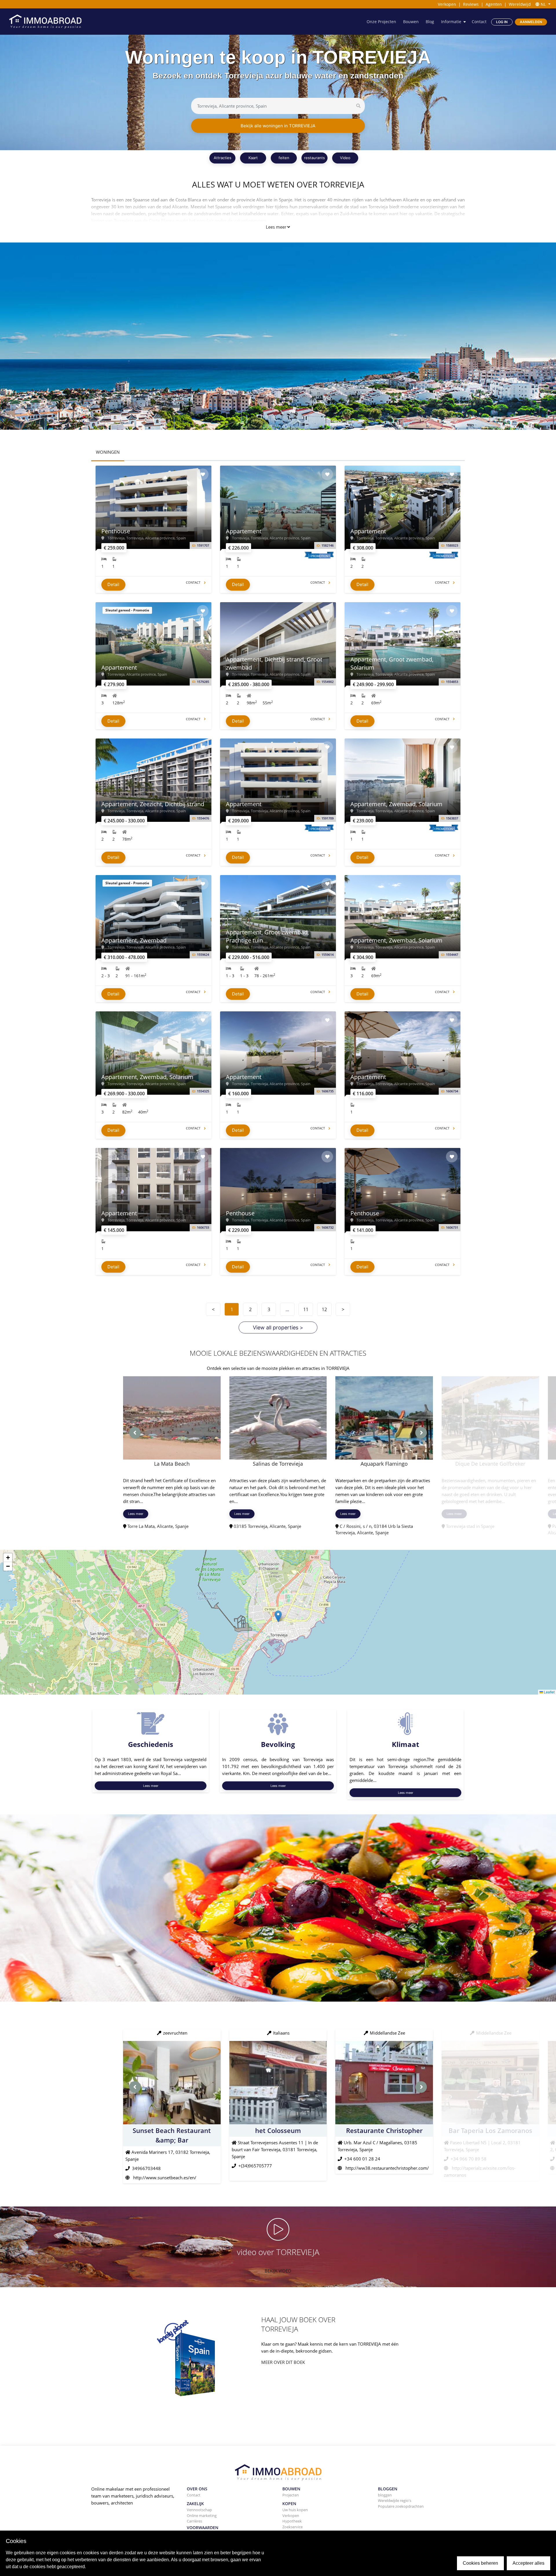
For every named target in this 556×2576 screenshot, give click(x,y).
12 (324, 1309)
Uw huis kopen (295, 2510)
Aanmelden (531, 22)
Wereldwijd (520, 4)
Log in (502, 22)
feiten (284, 158)
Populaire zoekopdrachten (401, 2506)
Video (345, 158)
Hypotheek (292, 2521)
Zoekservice (292, 2527)
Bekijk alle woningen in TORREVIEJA (278, 126)
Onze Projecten (381, 22)
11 (306, 1309)
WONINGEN (108, 452)
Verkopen (447, 4)
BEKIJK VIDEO (278, 2271)
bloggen (385, 2495)
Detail (113, 584)
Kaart (253, 158)
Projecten (291, 2495)
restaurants (314, 158)
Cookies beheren (480, 2563)
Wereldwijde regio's (395, 2500)
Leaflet (549, 1692)
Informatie (451, 22)
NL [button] (543, 4)
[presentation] (135, 1433)
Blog (430, 22)
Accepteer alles (528, 2563)
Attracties (223, 158)
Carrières (194, 2521)
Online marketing (202, 2516)
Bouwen (411, 22)
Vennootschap (199, 2510)
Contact (479, 22)
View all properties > (278, 1327)
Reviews (471, 4)
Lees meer (276, 227)
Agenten (494, 4)
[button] (278, 1616)
